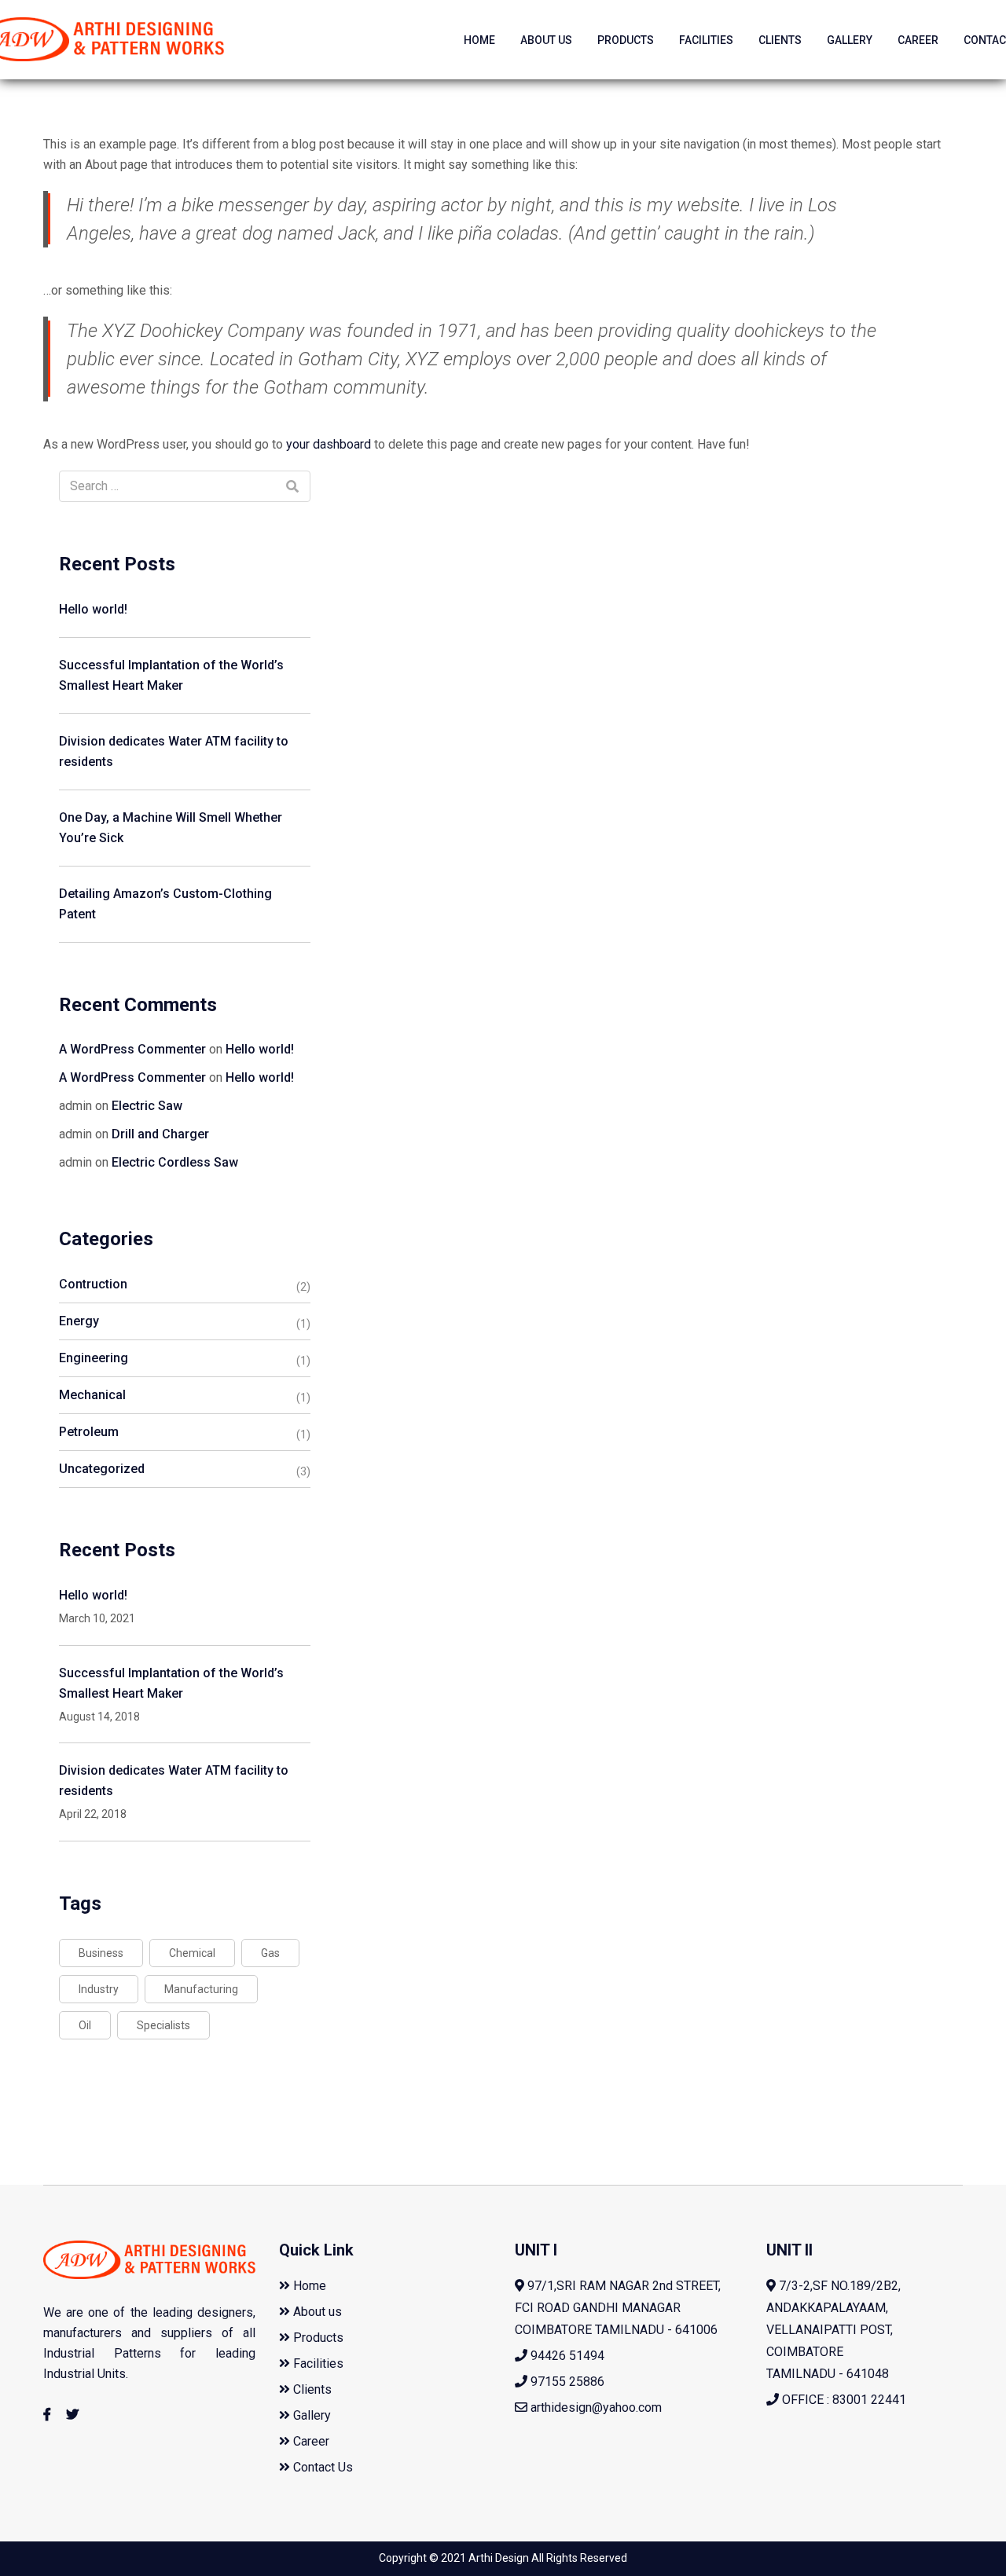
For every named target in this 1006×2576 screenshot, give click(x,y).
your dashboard (329, 444)
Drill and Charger (160, 1134)
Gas (270, 1953)
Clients (780, 40)
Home (479, 40)
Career (918, 40)
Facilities (706, 40)
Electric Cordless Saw (175, 1162)
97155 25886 (566, 2382)
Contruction (93, 1284)
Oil (85, 2025)
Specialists (163, 2025)
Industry (99, 1989)
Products (626, 40)
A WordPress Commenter (132, 1049)
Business (101, 1953)
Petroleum (89, 1432)
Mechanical (92, 1395)
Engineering (94, 1358)
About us (546, 40)
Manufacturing (201, 1989)
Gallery (850, 40)
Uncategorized (102, 1469)
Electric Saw (147, 1106)
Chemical (192, 1953)
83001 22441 (869, 2400)
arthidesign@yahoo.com (596, 2407)
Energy (79, 1321)
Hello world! (93, 609)
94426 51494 (566, 2356)
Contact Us (321, 2467)
